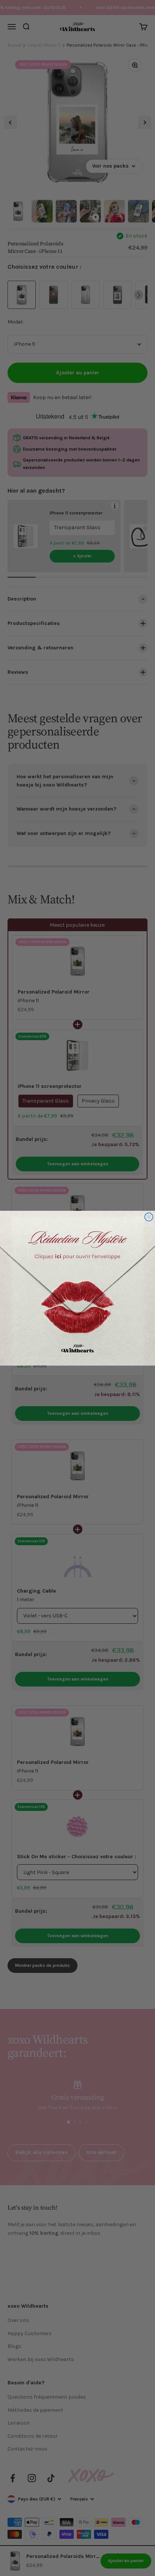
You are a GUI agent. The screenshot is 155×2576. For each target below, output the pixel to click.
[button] (77, 1288)
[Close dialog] (149, 1217)
